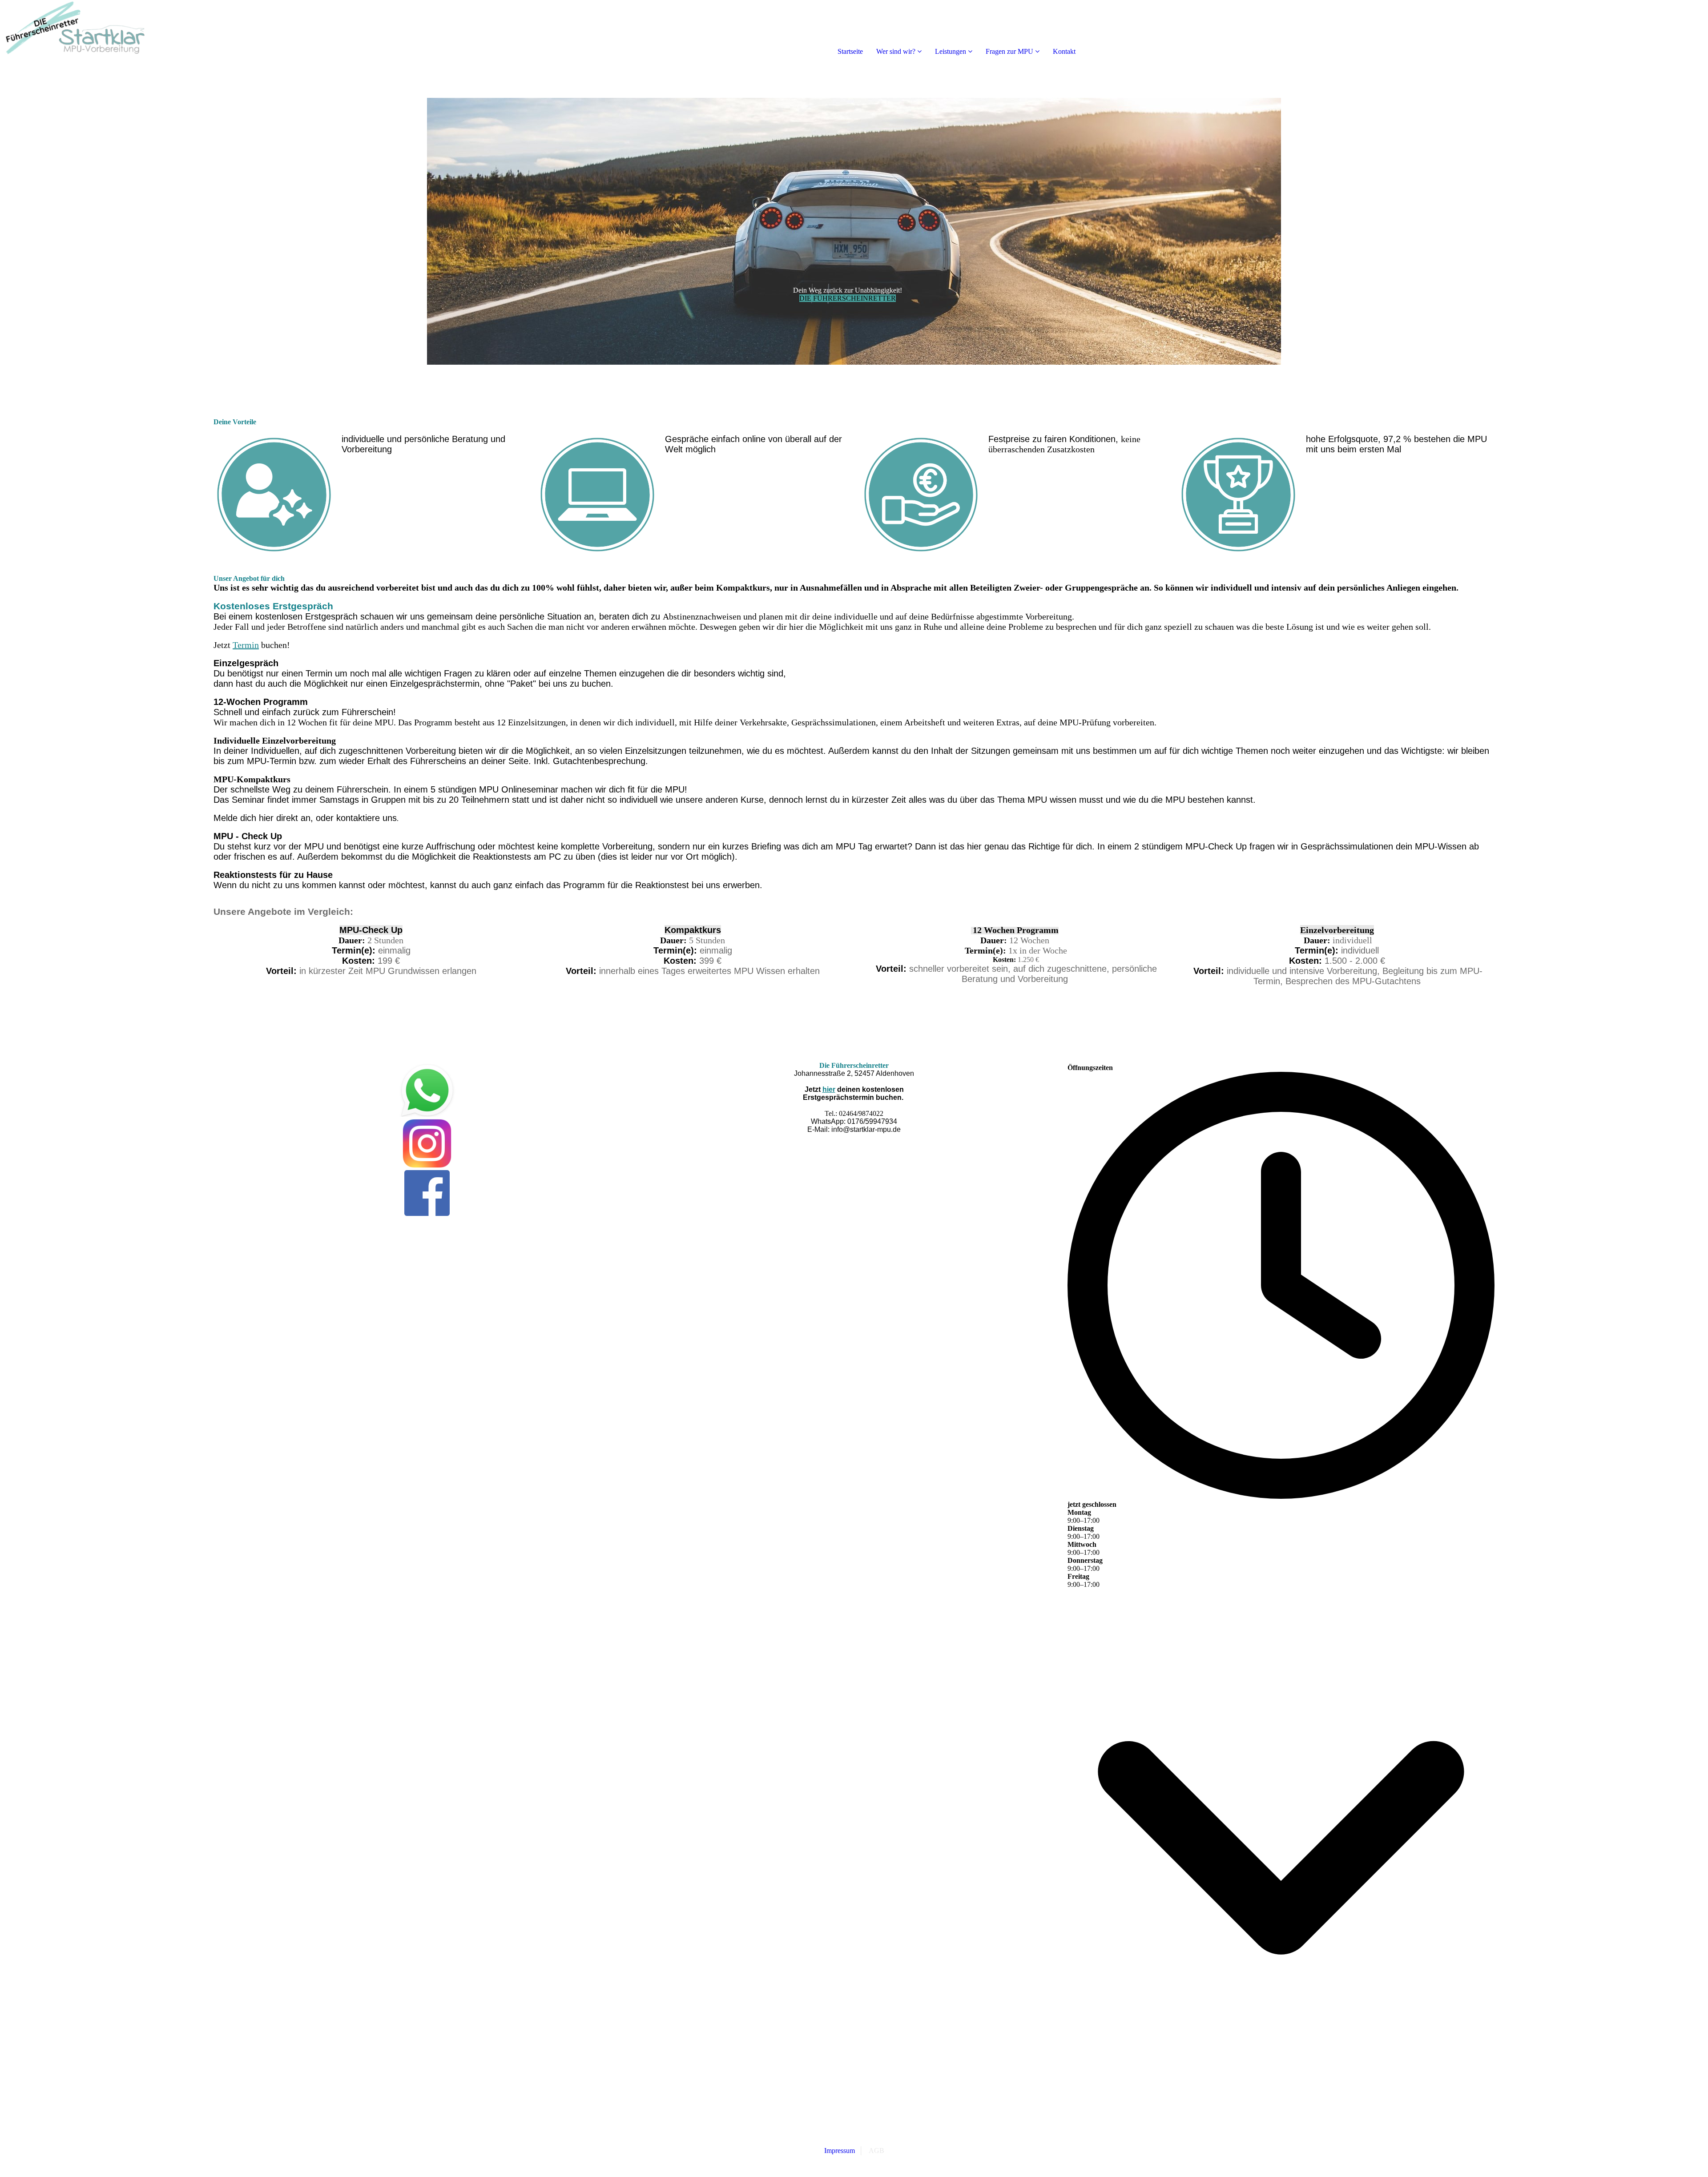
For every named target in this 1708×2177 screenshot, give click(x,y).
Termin (246, 645)
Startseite (850, 51)
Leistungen (951, 51)
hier (829, 1089)
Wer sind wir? (896, 51)
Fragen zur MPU (1009, 51)
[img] (102, 36)
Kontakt (1064, 51)
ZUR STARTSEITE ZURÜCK (854, 2142)
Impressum (840, 2151)
